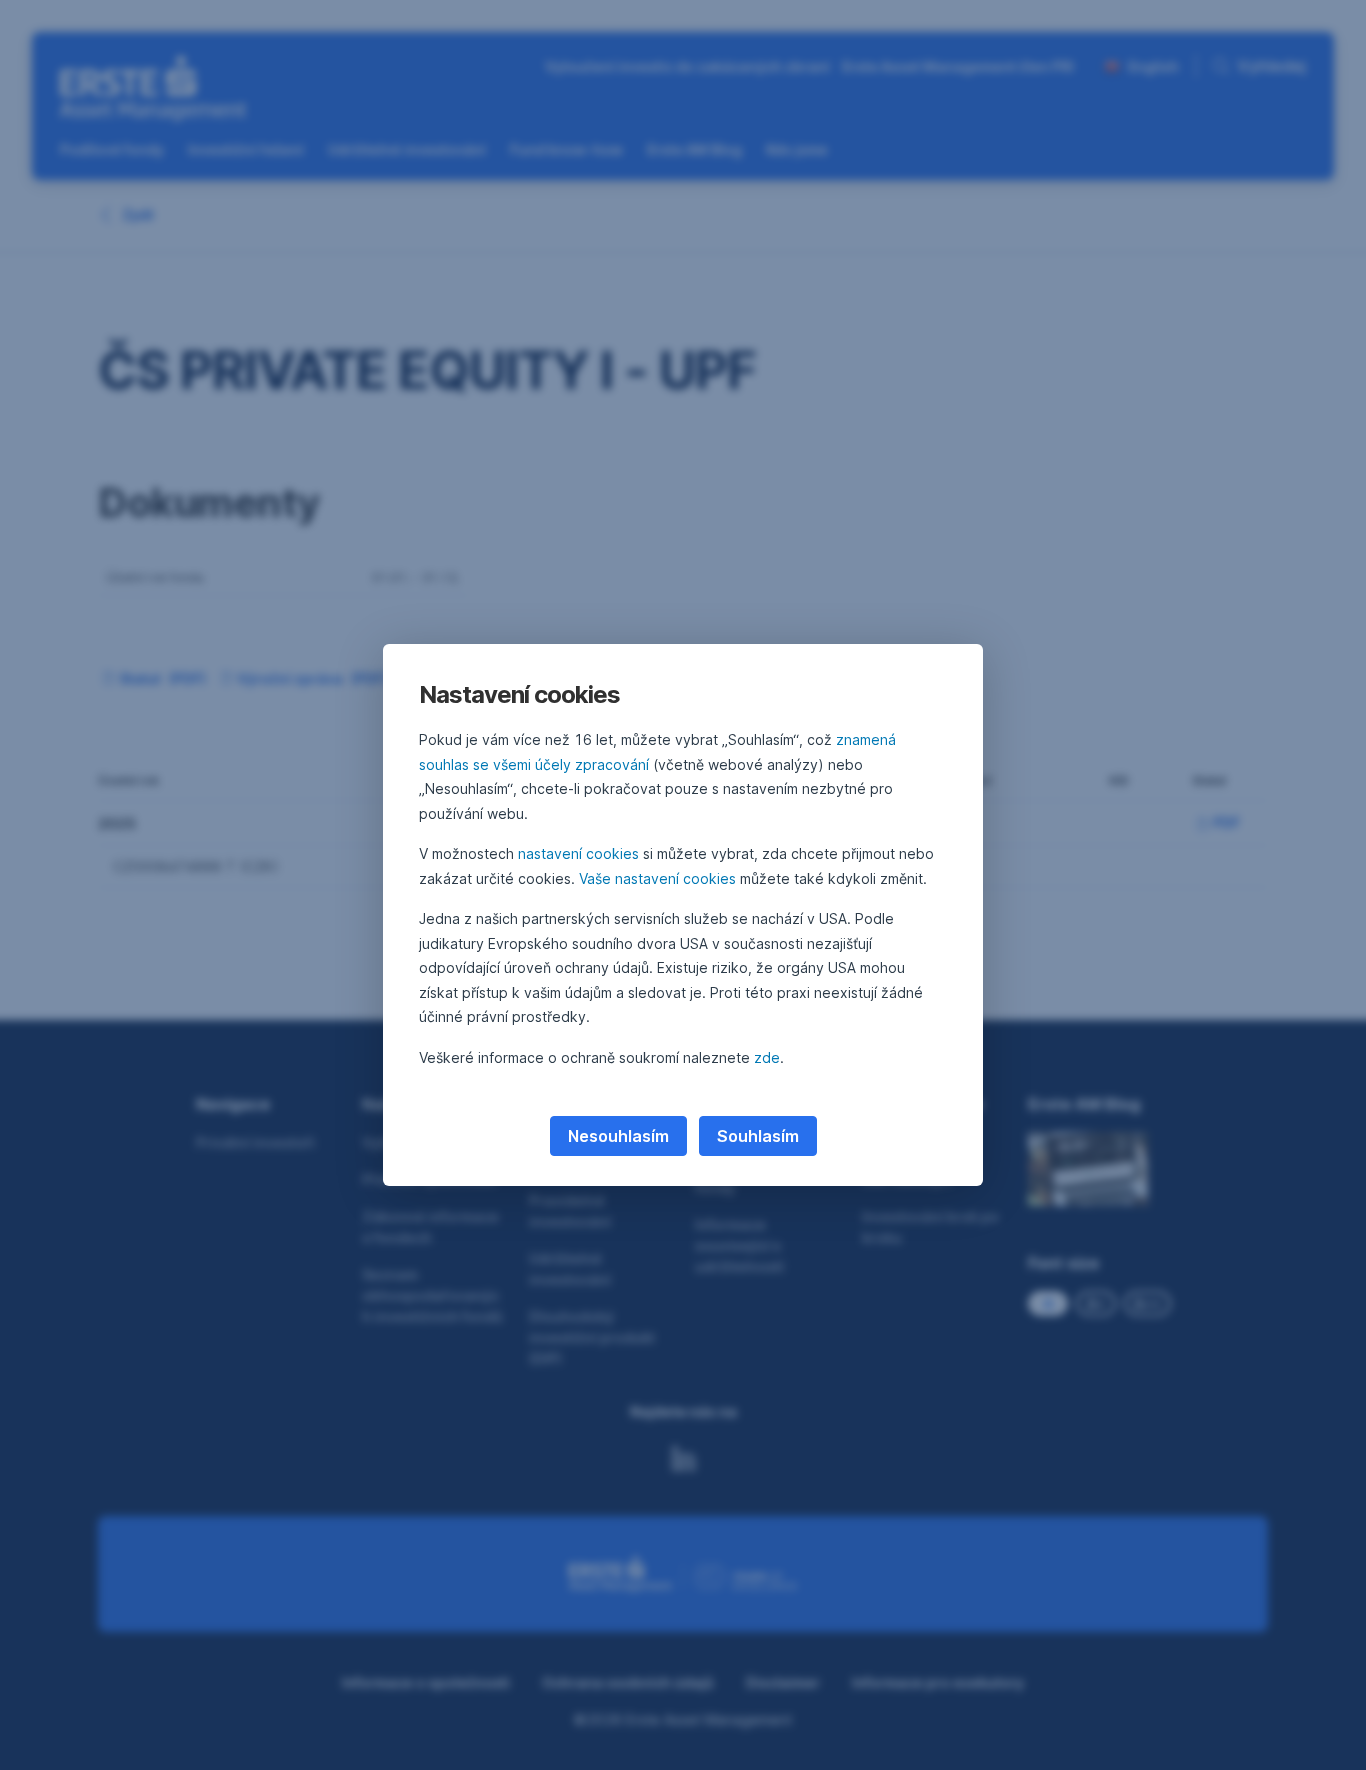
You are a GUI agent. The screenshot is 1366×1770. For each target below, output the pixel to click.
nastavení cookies (578, 853)
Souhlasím (758, 1136)
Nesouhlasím (618, 1136)
